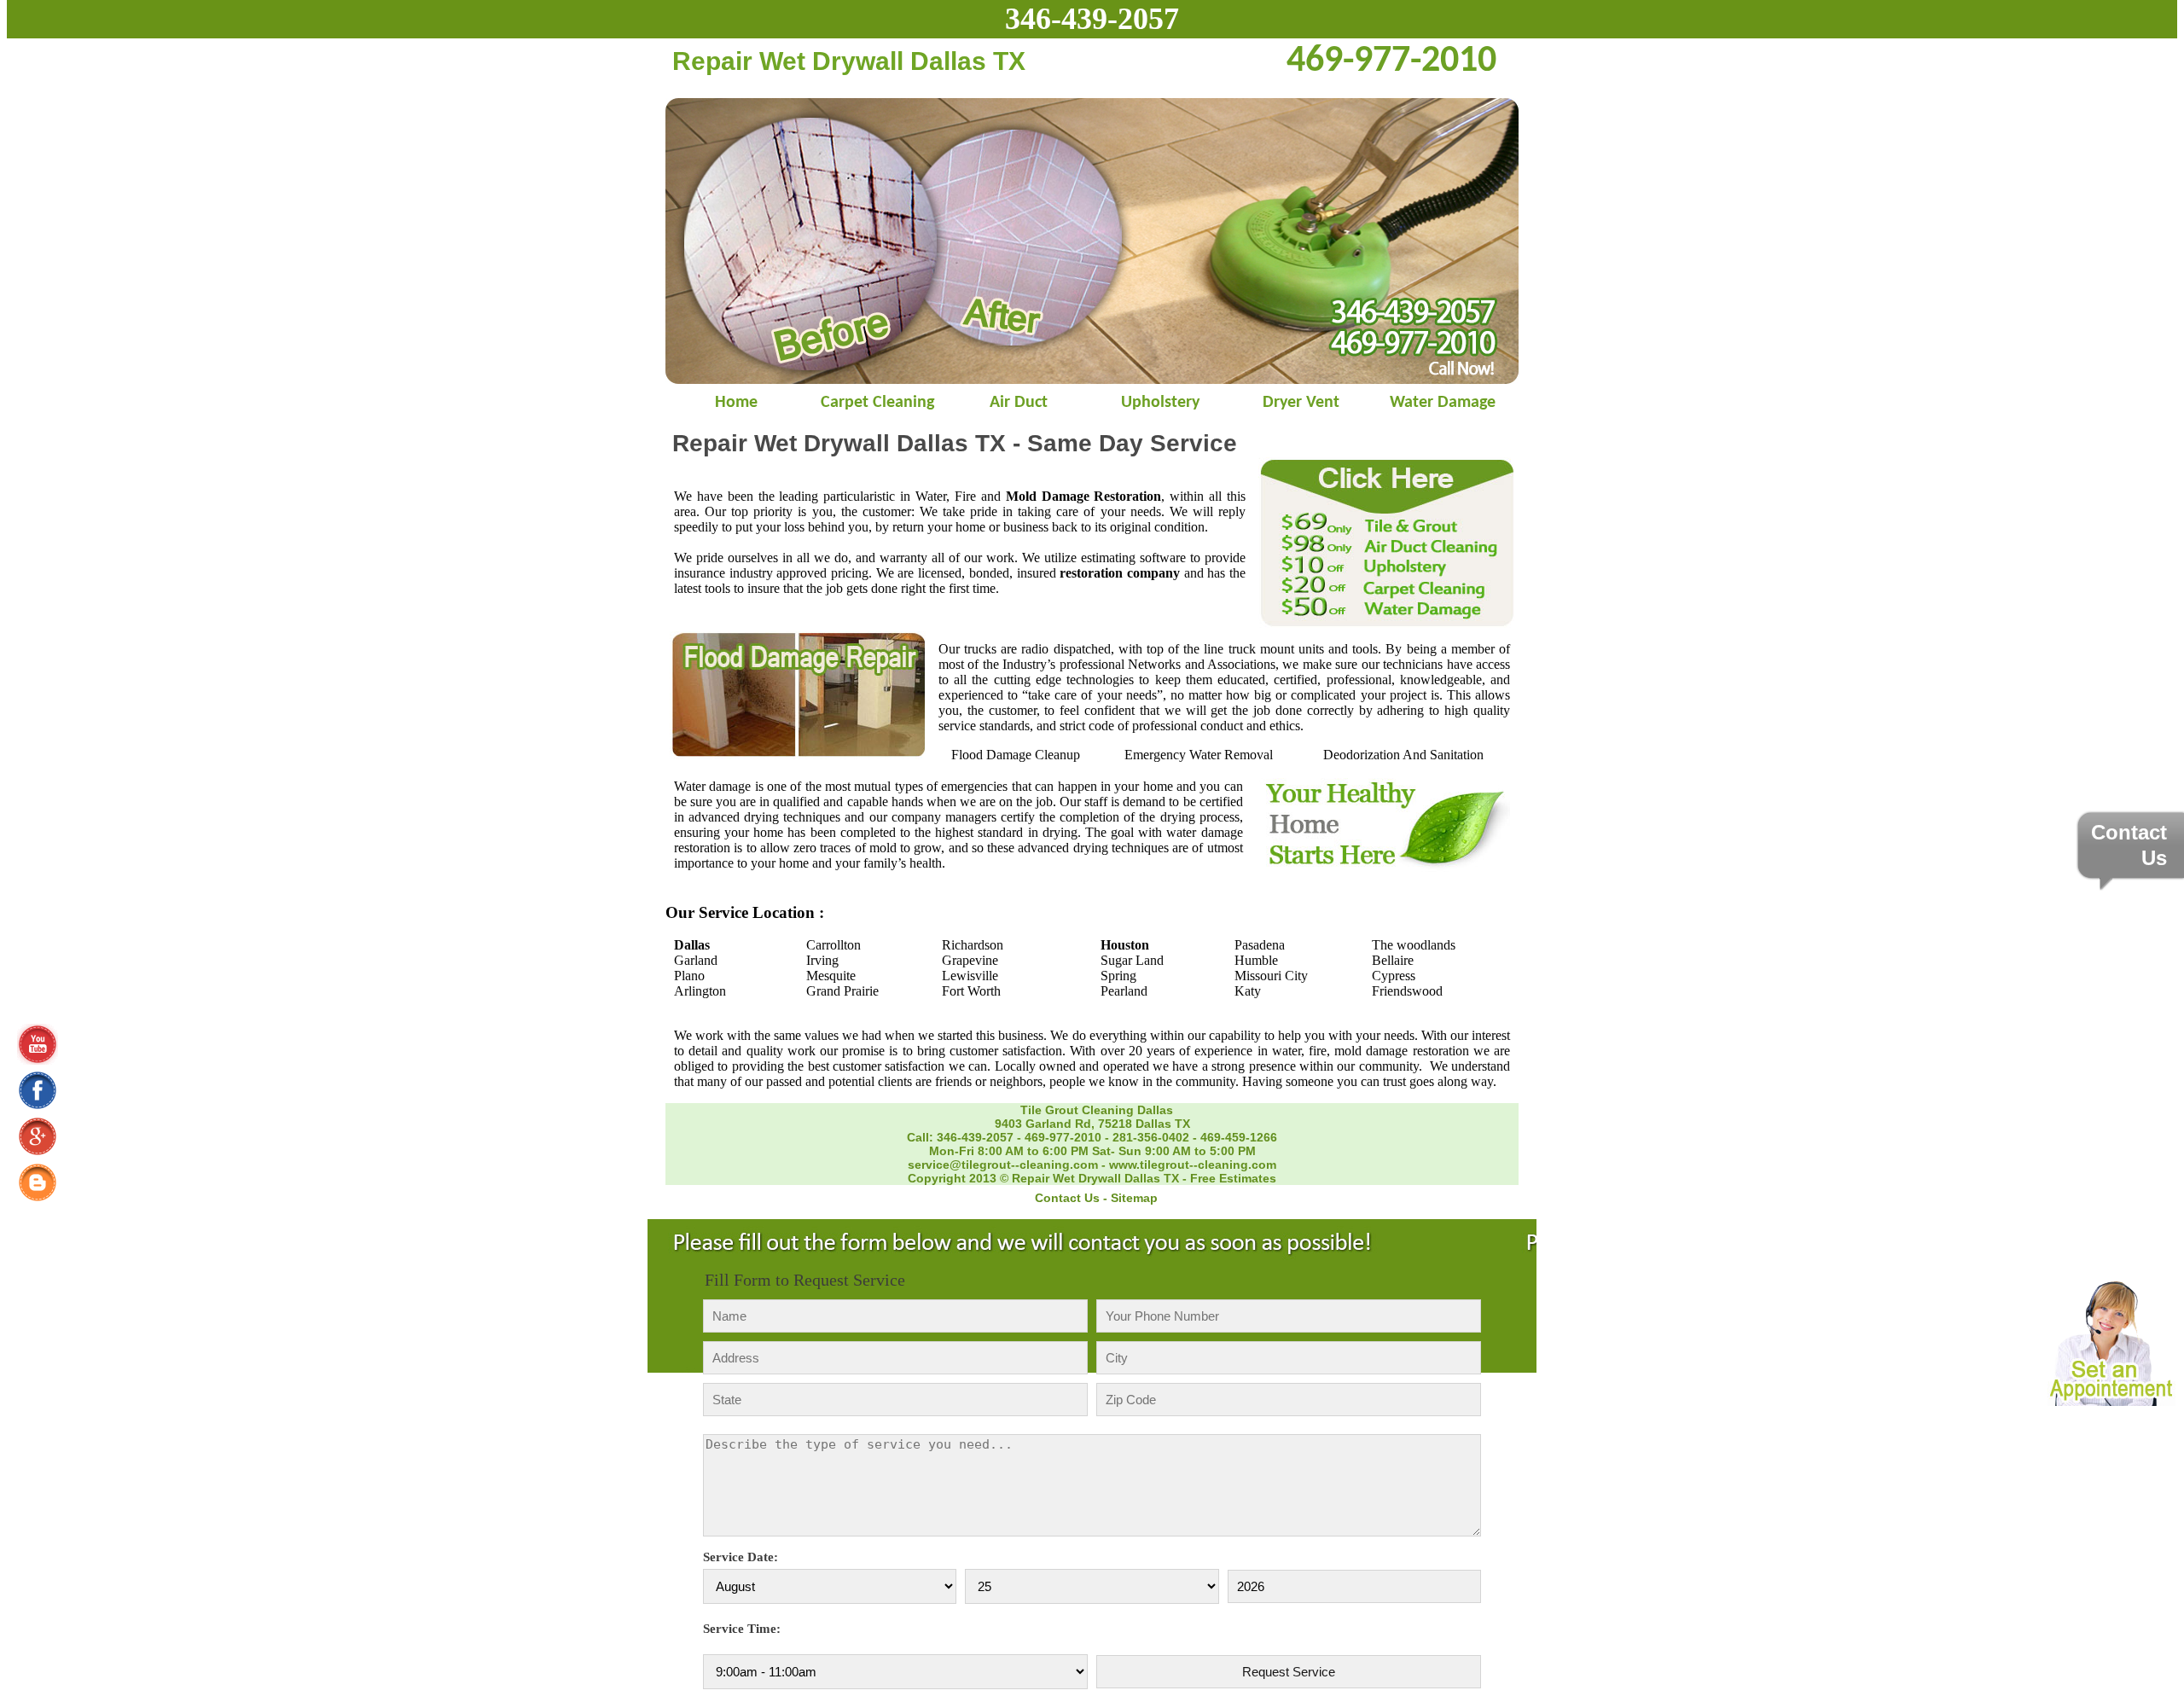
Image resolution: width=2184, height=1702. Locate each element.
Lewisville (970, 976)
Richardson (973, 945)
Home (736, 403)
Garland (696, 960)
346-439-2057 (1092, 19)
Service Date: (741, 1557)
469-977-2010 (1063, 1137)
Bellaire (1393, 960)
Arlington (700, 991)
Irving (822, 960)
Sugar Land (1132, 960)
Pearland (1124, 991)
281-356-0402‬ (1151, 1137)
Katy (1248, 991)
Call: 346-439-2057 (960, 1137)
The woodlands (1414, 945)
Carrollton (834, 945)
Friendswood (1407, 991)
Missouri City (1271, 976)
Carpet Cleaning (877, 403)
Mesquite (831, 976)
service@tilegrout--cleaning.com (1003, 1165)
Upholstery (1160, 403)
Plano (689, 976)
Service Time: (742, 1629)
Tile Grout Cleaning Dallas (1097, 1110)
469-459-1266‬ (1239, 1137)
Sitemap (1134, 1198)
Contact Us (1067, 1198)
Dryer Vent (1301, 403)
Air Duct (1019, 403)
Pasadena (1260, 945)
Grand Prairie (842, 991)
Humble (1256, 960)
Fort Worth (971, 991)
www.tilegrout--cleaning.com (1193, 1165)
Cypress (1394, 976)
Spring (1118, 976)
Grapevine (970, 960)
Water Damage (1443, 403)
